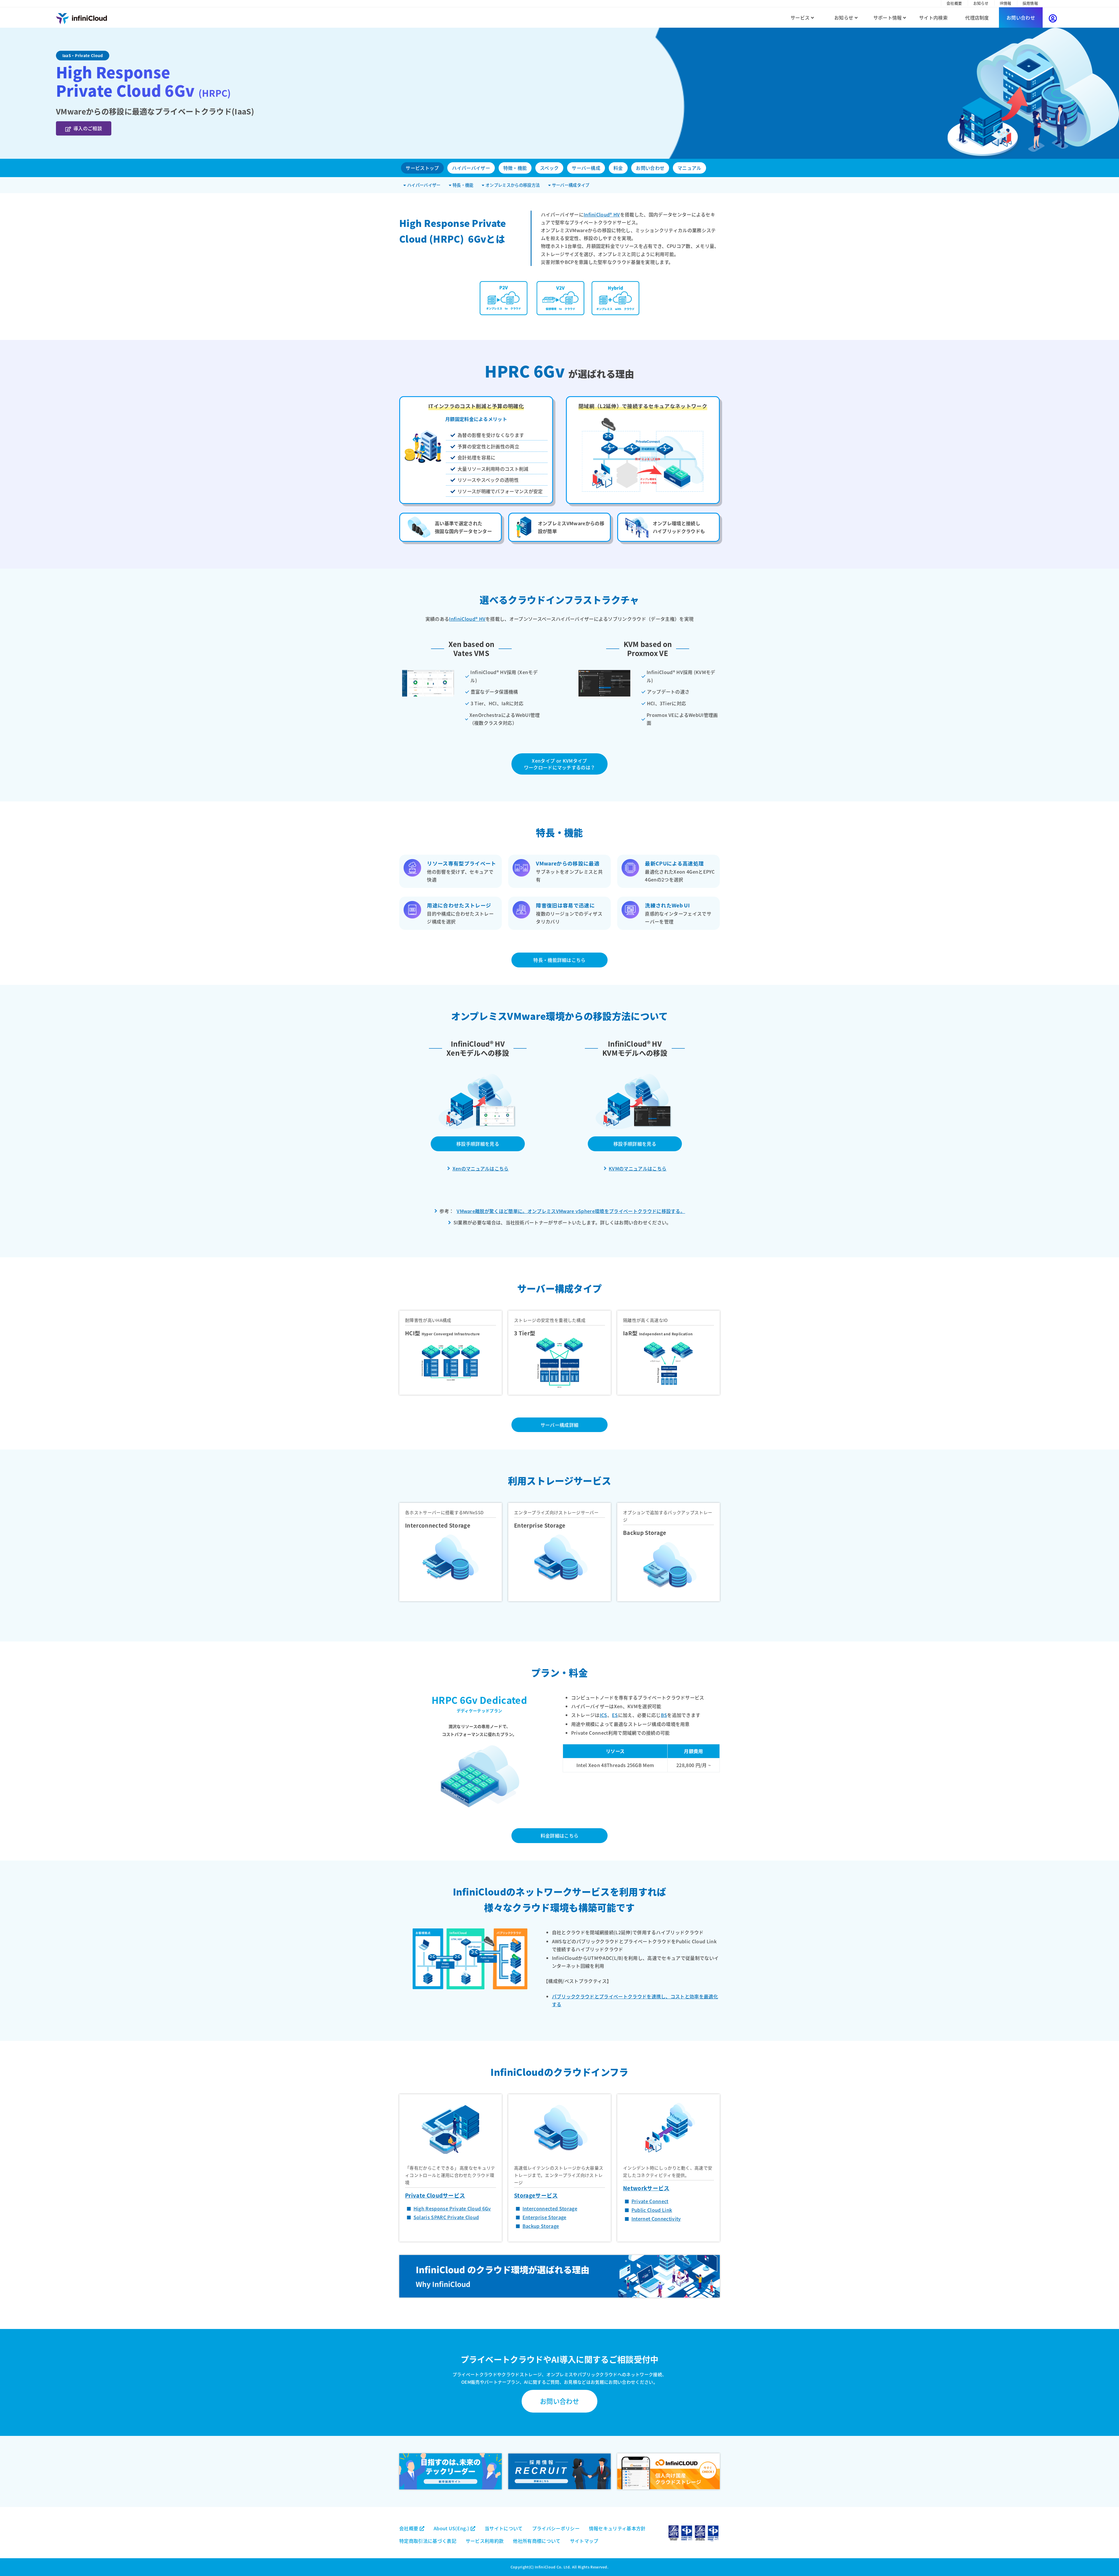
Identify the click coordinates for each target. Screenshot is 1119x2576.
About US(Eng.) (452, 2528)
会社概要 (954, 3)
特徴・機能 (515, 168)
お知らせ (981, 3)
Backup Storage (541, 2226)
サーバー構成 (586, 168)
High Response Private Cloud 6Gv (452, 2208)
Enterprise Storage (544, 2217)
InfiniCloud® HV (602, 214)
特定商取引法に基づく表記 (428, 2541)
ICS (604, 1715)
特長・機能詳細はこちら (559, 960)
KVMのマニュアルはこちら (638, 1168)
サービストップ (422, 168)
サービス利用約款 (485, 2541)
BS (664, 1715)
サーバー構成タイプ (570, 185)
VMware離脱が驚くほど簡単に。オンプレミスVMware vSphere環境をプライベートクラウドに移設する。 (571, 1211)
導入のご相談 (88, 128)
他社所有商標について (537, 2541)
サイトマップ (584, 2541)
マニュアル (689, 168)
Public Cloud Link (652, 2210)
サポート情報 (888, 17)
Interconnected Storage (550, 2208)
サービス (801, 17)
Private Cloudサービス (435, 2195)
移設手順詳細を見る (478, 1144)
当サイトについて (504, 2528)
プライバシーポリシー (556, 2528)
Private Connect (650, 2201)
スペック (549, 168)
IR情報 (1005, 3)
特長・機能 (463, 185)
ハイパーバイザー (471, 168)
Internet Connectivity (656, 2219)
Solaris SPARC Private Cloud (446, 2217)
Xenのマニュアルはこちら (481, 1168)
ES (615, 1715)
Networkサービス (646, 2188)
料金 (618, 168)
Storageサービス (536, 2195)
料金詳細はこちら (560, 1836)
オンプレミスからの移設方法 (512, 185)
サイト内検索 (933, 17)
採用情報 (1030, 3)
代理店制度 (977, 17)
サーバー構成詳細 (560, 1425)
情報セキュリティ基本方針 (617, 2528)
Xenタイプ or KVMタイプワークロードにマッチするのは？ (560, 764)
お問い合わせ (1021, 17)
